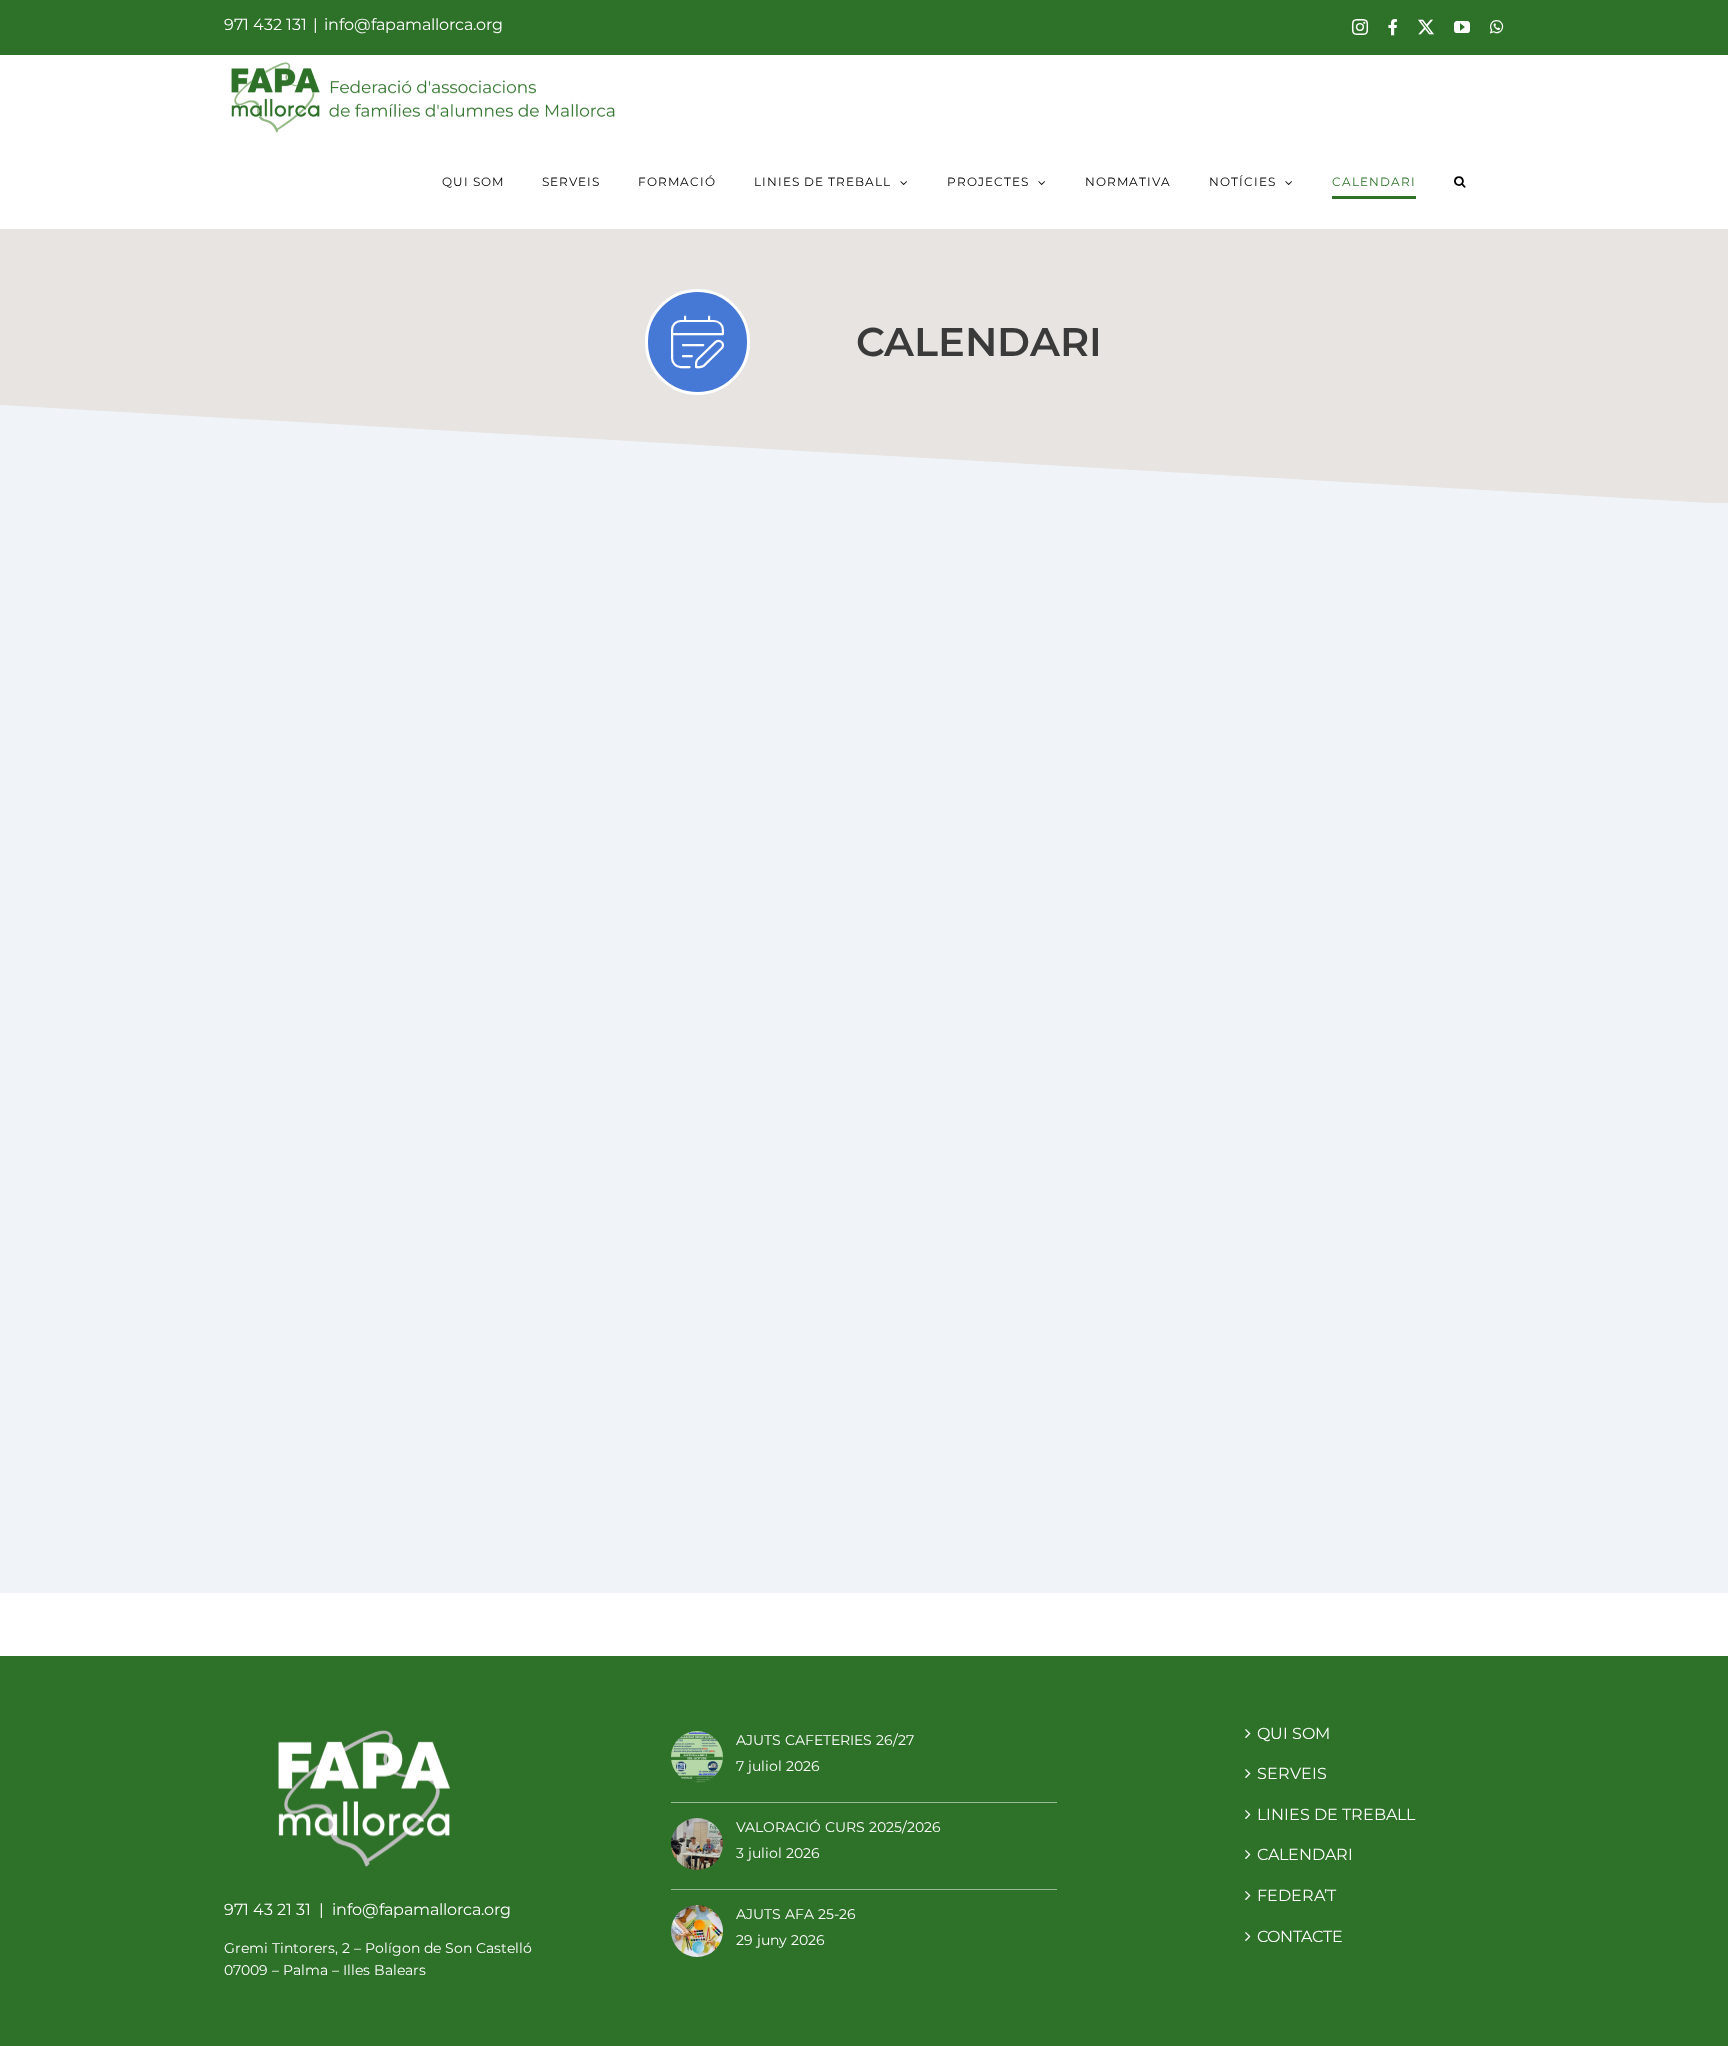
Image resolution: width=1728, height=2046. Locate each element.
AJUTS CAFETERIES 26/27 (825, 1740)
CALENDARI (1305, 1854)
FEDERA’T (1296, 1895)
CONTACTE (1300, 1936)
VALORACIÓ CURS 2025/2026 (838, 1827)
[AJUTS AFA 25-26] (697, 1933)
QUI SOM (1293, 1733)
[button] (1460, 184)
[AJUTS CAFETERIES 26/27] (697, 1759)
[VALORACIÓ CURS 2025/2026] (697, 1846)
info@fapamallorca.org (413, 24)
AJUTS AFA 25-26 (796, 1914)
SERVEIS (1292, 1773)
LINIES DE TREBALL (1336, 1814)
